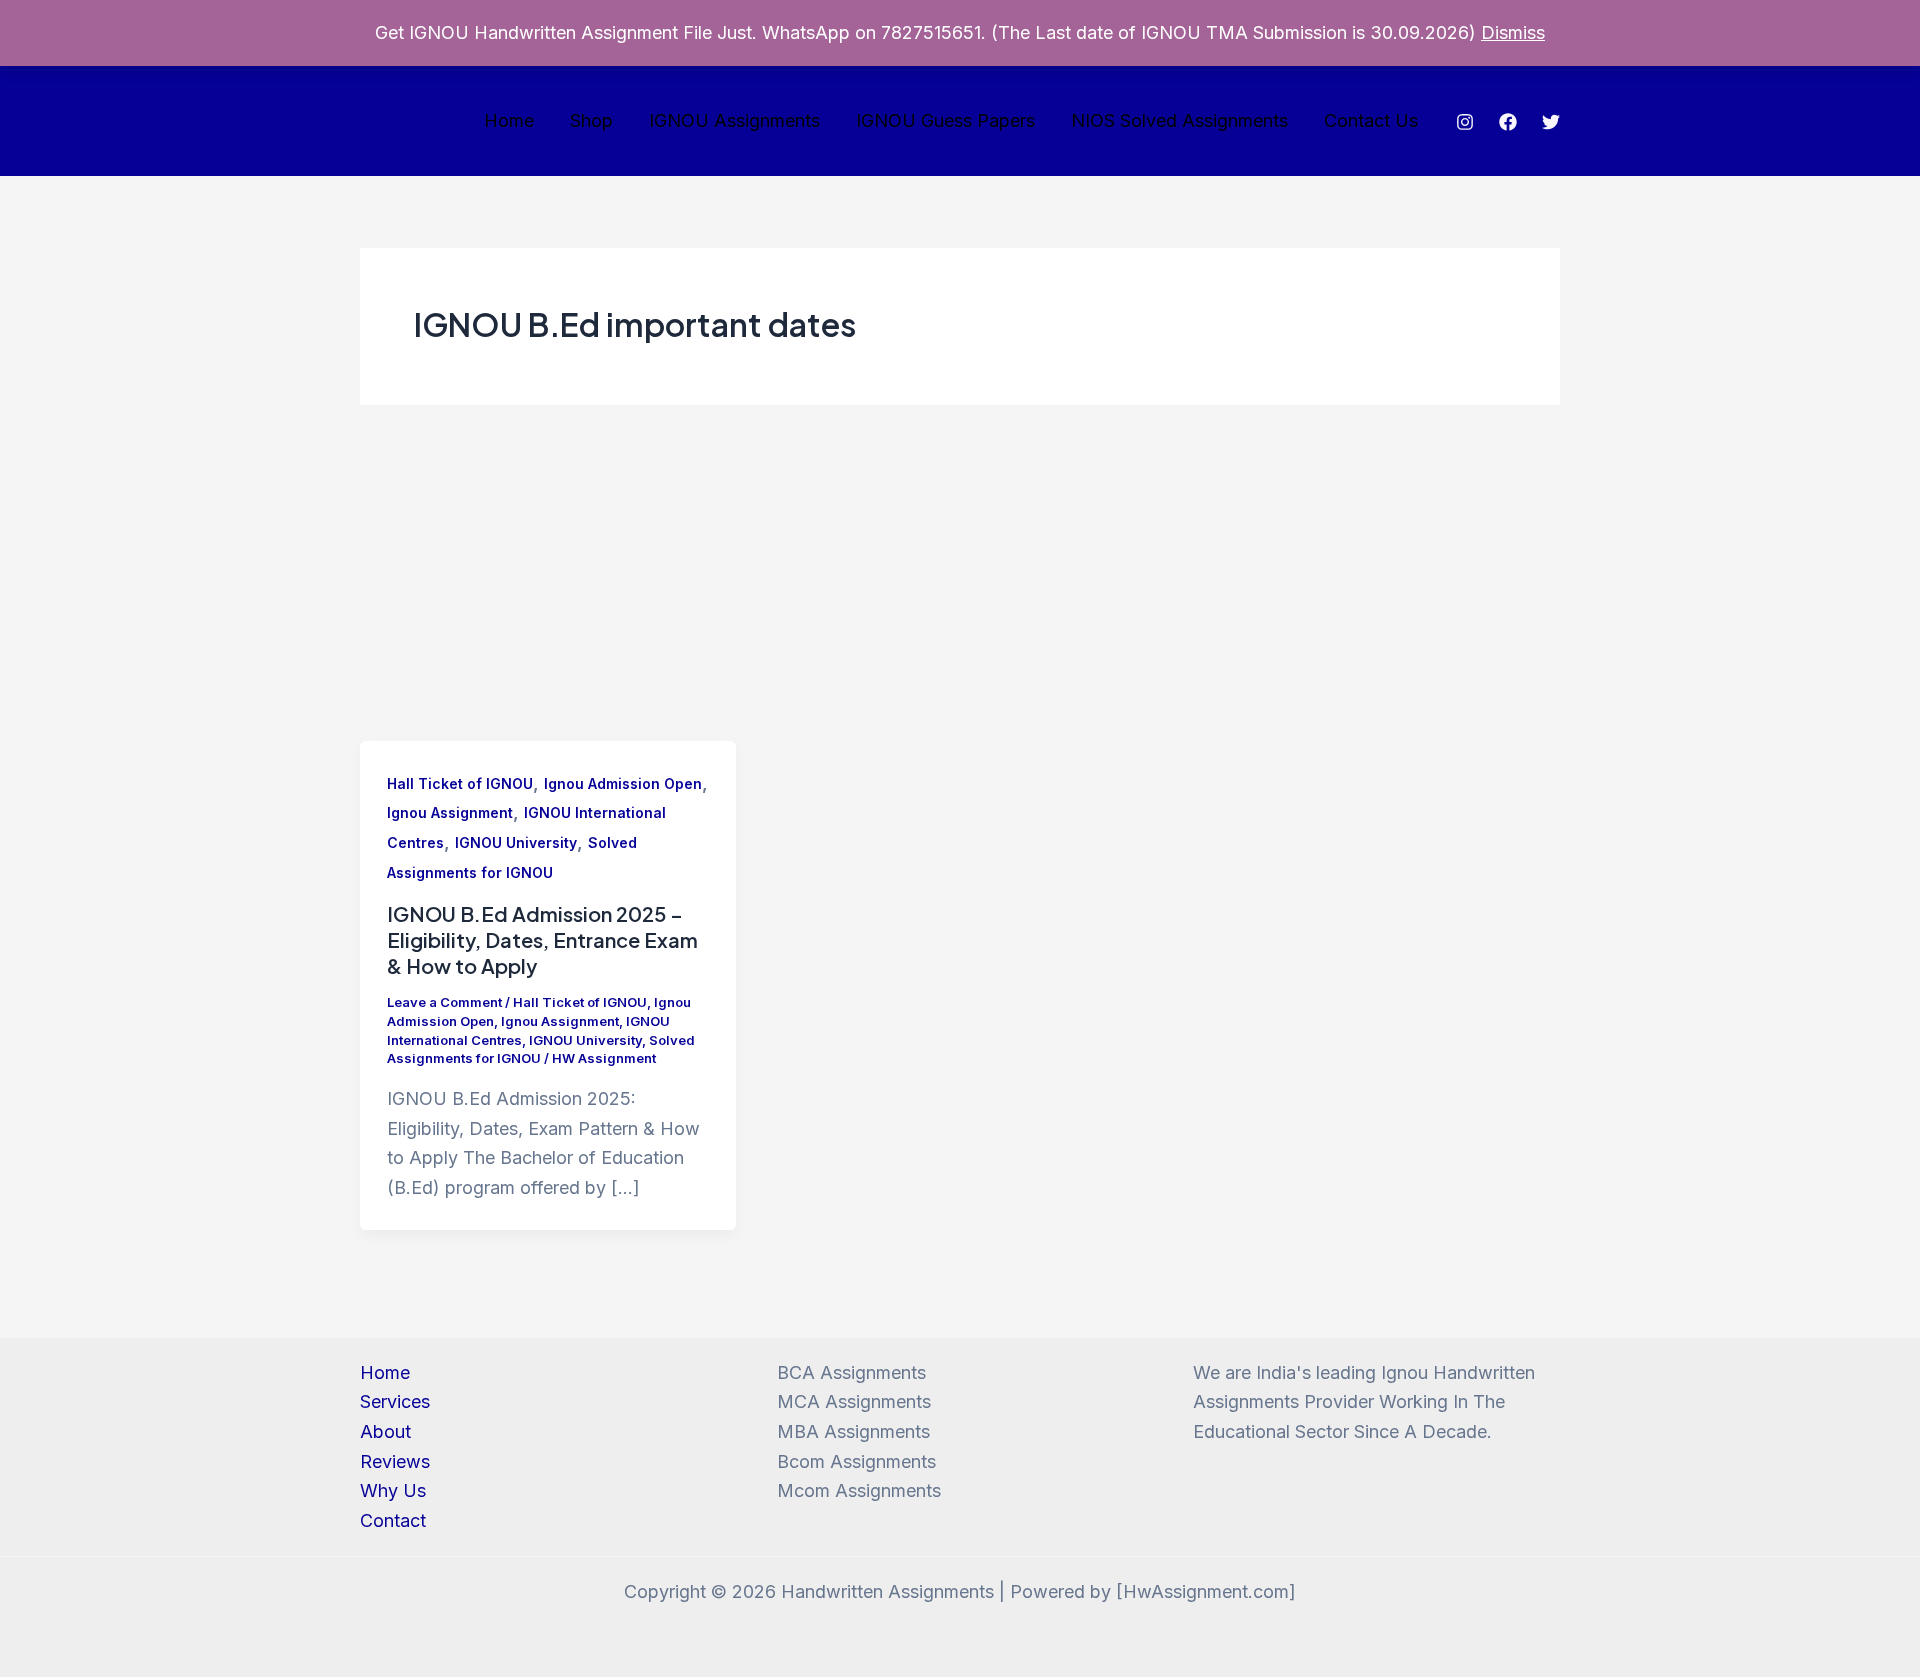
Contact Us (1371, 120)
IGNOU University (516, 842)
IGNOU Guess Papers (945, 120)
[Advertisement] (960, 591)
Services (395, 1401)
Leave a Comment (444, 1002)
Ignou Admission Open (623, 783)
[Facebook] (1508, 122)
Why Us (393, 1490)
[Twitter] (1551, 122)
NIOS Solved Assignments (1179, 120)
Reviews (395, 1461)
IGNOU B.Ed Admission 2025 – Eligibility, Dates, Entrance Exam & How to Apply (542, 939)
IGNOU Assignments (734, 120)
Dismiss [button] (1513, 32)
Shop (591, 120)
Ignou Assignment (450, 812)
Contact (393, 1520)
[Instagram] (1465, 122)
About (385, 1431)
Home (509, 120)
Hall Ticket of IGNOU (460, 783)
